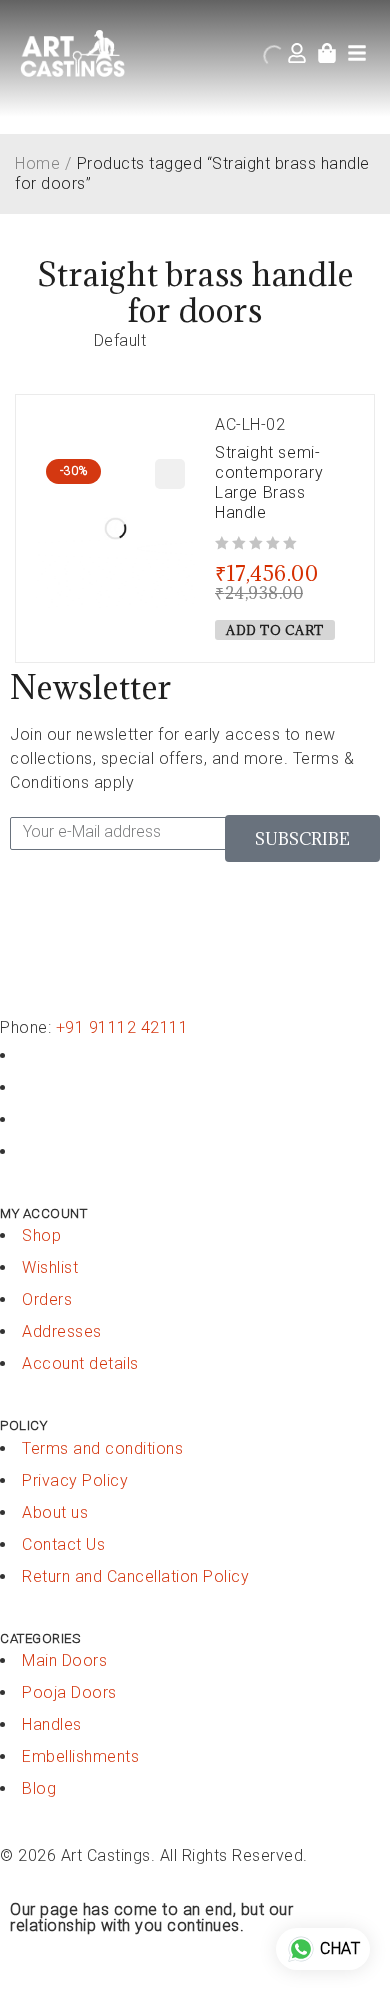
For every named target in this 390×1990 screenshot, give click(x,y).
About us (55, 1512)
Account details (80, 1363)
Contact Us (63, 1544)
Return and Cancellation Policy (135, 1576)
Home (37, 163)
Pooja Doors (69, 1692)
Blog (39, 1788)
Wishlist (50, 1267)
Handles (52, 1724)
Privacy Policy (75, 1480)
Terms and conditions (102, 1448)
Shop (41, 1235)
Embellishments (80, 1756)
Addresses (62, 1331)
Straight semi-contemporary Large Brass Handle (269, 482)
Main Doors (64, 1660)
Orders (47, 1299)
